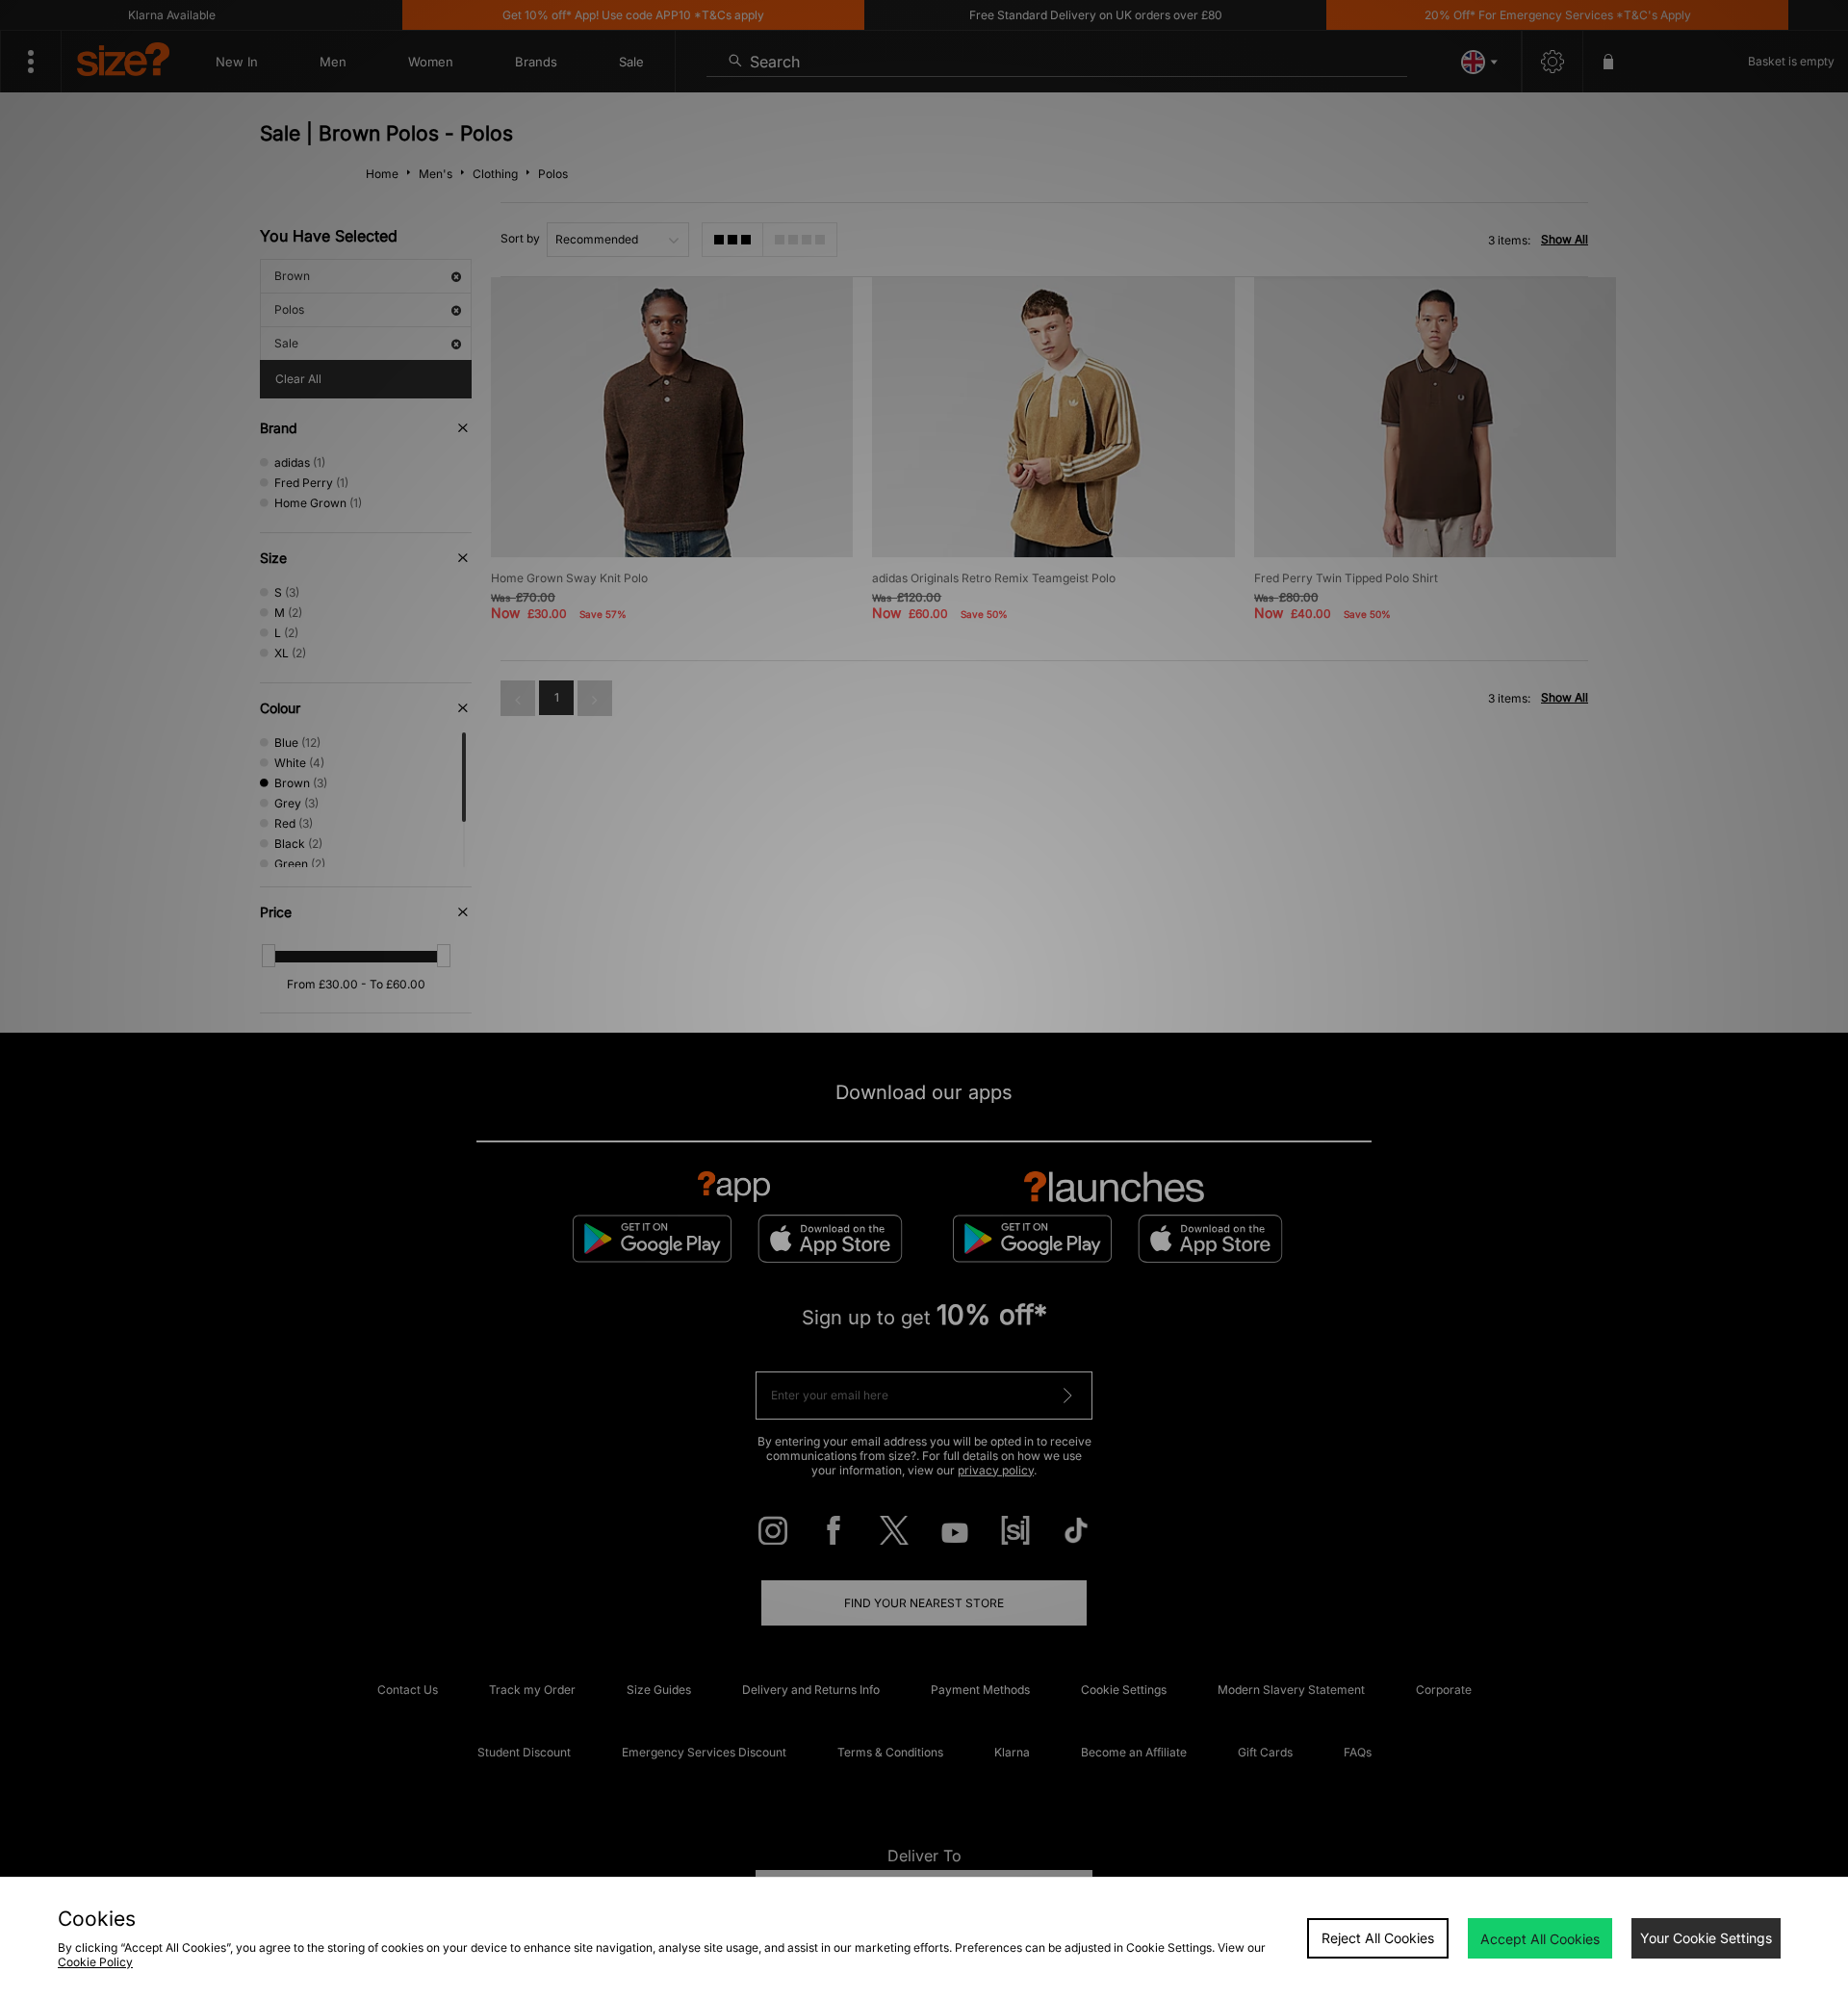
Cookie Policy (95, 1962)
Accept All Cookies (1540, 1939)
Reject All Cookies (1378, 1938)
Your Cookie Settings (1706, 1938)
